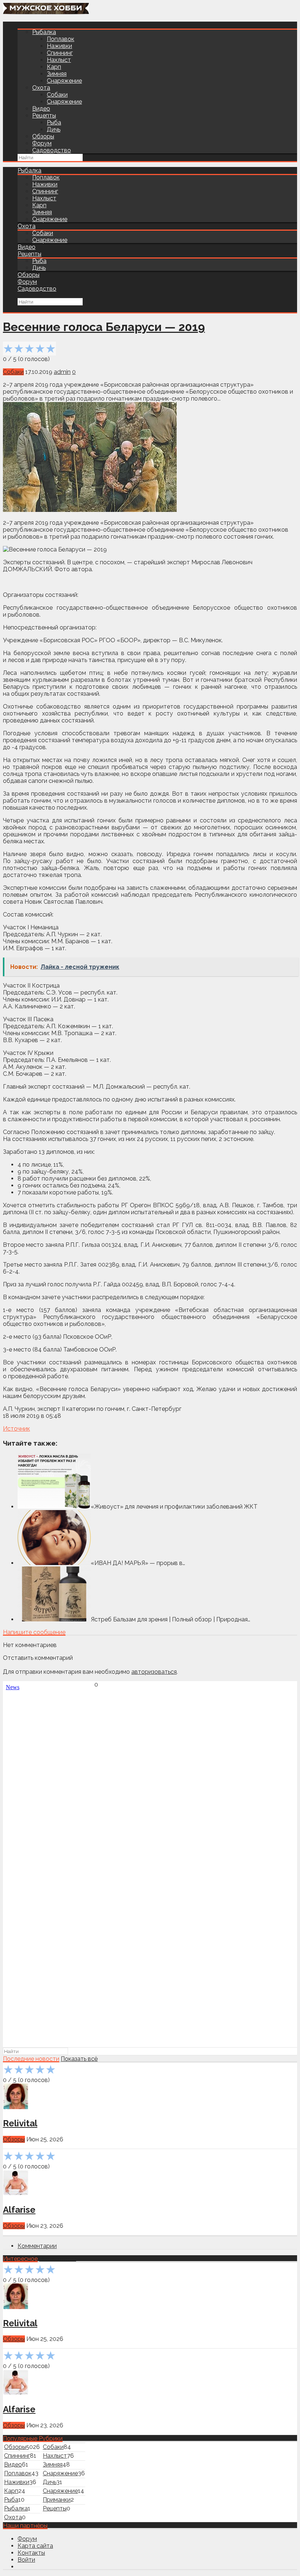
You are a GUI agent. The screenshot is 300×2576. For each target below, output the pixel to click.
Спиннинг (60, 53)
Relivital (20, 2123)
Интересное (20, 2259)
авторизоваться (154, 1672)
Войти (26, 2560)
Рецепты (44, 116)
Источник (16, 1429)
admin (62, 372)
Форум (42, 143)
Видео (41, 109)
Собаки (57, 95)
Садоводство (52, 150)
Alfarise (19, 2210)
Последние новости (31, 2059)
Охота (41, 88)
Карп (54, 67)
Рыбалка (44, 32)
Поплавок (61, 39)
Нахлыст (59, 60)
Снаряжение (64, 81)
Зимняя (57, 74)
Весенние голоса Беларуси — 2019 (104, 327)
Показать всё (79, 2059)
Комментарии (37, 2246)
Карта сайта (35, 2546)
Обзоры (43, 136)
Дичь (54, 129)
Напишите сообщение (34, 1632)
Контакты (31, 2553)
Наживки (59, 46)
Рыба (54, 122)
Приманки (57, 2500)
